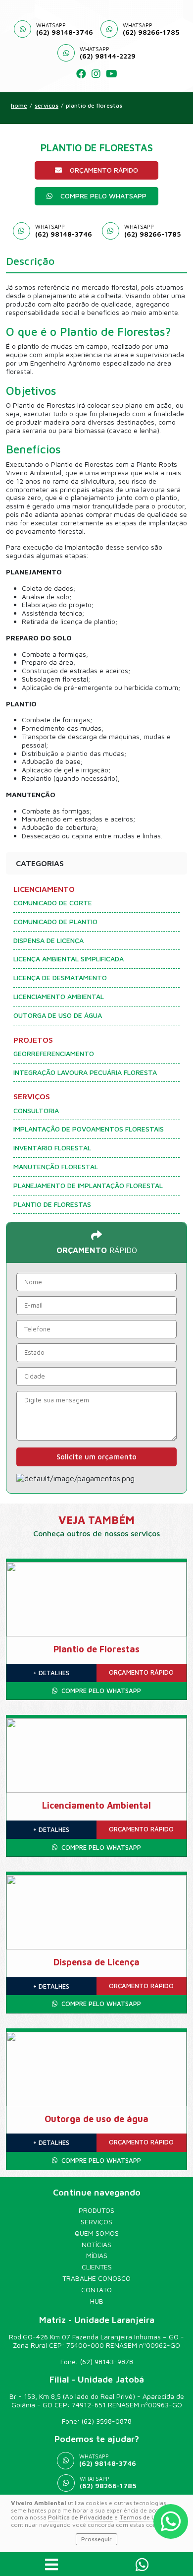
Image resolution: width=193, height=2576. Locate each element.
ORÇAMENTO (141, 1672)
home (19, 106)
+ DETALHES (51, 1673)
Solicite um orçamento (96, 1457)
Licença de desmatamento (60, 978)
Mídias (97, 2256)
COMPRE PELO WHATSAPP (103, 196)
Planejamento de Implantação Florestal (88, 1186)
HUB (97, 2301)
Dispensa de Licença (48, 941)
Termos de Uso (141, 2517)
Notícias (96, 2245)
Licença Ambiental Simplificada (69, 959)
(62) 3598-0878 (107, 2421)
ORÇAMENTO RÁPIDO (104, 170)
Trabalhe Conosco (96, 2278)
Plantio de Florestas (94, 106)
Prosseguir (96, 2539)
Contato (96, 2290)
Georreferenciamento (54, 1054)
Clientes (97, 2267)
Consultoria (36, 1111)
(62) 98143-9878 (107, 2361)
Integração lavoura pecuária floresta (85, 1072)
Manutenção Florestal (56, 1167)
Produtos (96, 2210)
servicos (47, 106)
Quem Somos (97, 2233)
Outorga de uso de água (58, 1015)
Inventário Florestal (52, 1148)
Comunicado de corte (53, 903)
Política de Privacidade (80, 2517)
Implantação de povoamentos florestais (89, 1129)
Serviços (96, 2222)
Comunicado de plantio (55, 922)
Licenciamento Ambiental (59, 997)
